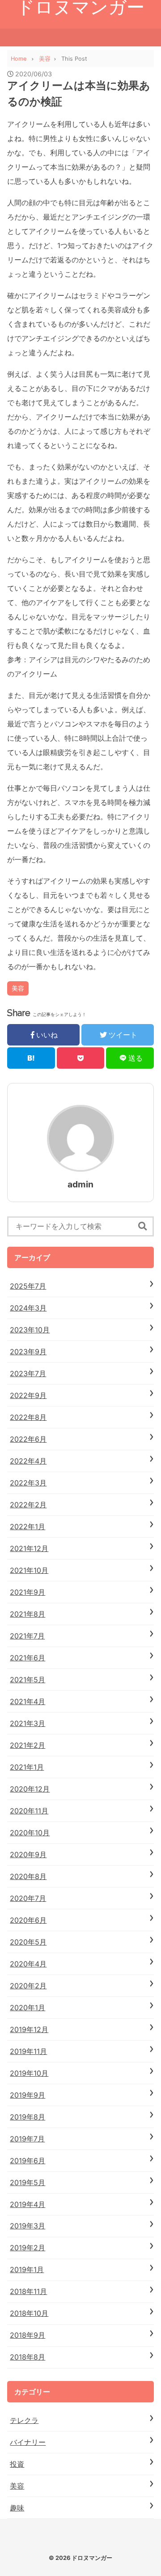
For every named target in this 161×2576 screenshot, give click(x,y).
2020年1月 (28, 2008)
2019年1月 (27, 2269)
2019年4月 (28, 2204)
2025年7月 (28, 1286)
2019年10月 (29, 2073)
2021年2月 (28, 1745)
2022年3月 (28, 1483)
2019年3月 (28, 2226)
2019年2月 (28, 2248)
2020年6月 (28, 1920)
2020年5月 (28, 1942)
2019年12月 (29, 2029)
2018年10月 (29, 2313)
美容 (18, 988)
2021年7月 (27, 1636)
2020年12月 (30, 1789)
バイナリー (28, 2442)
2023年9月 (28, 1352)
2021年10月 (29, 1570)
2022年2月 (28, 1505)
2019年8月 (28, 2117)
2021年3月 (28, 1723)
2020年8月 (28, 1876)
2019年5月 (28, 2182)
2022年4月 (28, 1461)
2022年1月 (28, 1527)
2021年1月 (27, 1767)
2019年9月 (28, 2095)
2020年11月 (29, 1811)
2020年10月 (30, 1833)
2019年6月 (28, 2161)
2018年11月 (28, 2291)
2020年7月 (28, 1898)
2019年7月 (27, 2139)
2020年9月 (28, 1854)
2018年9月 (28, 2335)
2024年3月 (28, 1308)
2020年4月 (28, 1964)
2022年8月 (28, 1417)
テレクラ (24, 2420)
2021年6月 (28, 1658)
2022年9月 (28, 1395)
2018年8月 (28, 2357)
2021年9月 (28, 1592)
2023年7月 (28, 1373)
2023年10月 (30, 1330)
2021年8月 (28, 1614)
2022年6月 (28, 1439)
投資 (17, 2464)
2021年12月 (29, 1548)
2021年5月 (28, 1680)
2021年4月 (28, 1701)
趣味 (17, 2508)
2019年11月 (28, 2051)
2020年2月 (28, 1986)
